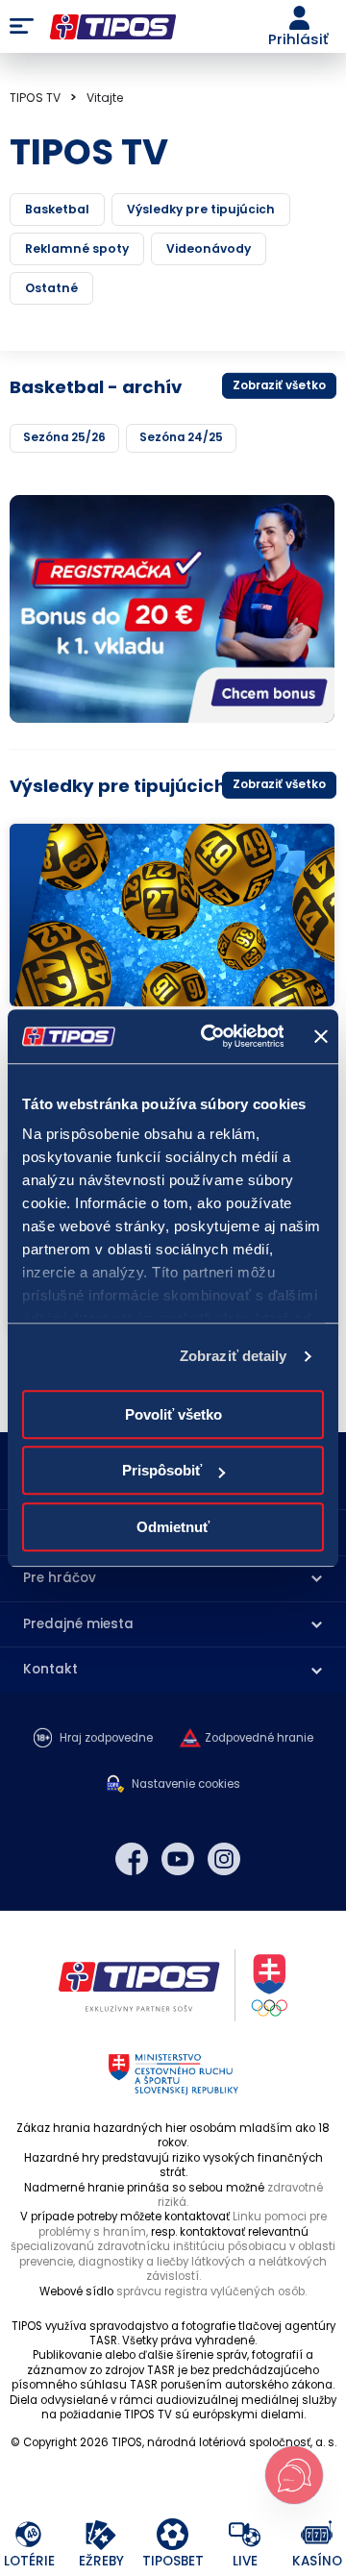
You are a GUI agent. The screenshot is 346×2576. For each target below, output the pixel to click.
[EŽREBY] (101, 2535)
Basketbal (57, 209)
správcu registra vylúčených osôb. (211, 2291)
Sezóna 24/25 (181, 437)
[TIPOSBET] (173, 2535)
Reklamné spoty (77, 248)
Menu (22, 27)
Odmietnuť (173, 1527)
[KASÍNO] (318, 2535)
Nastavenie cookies (186, 1784)
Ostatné (51, 288)
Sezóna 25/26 (64, 437)
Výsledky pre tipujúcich (201, 209)
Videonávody (209, 248)
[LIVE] (246, 2535)
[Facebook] (132, 1859)
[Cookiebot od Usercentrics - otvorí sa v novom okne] (210, 1036)
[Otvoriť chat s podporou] (294, 2475)
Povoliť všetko (173, 1414)
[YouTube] (178, 1859)
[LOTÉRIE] (29, 2535)
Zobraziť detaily (234, 1356)
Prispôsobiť (162, 1470)
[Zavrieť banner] (321, 1036)
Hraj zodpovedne (106, 1738)
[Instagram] (224, 1859)
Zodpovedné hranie (259, 1738)
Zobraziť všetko (279, 384)
